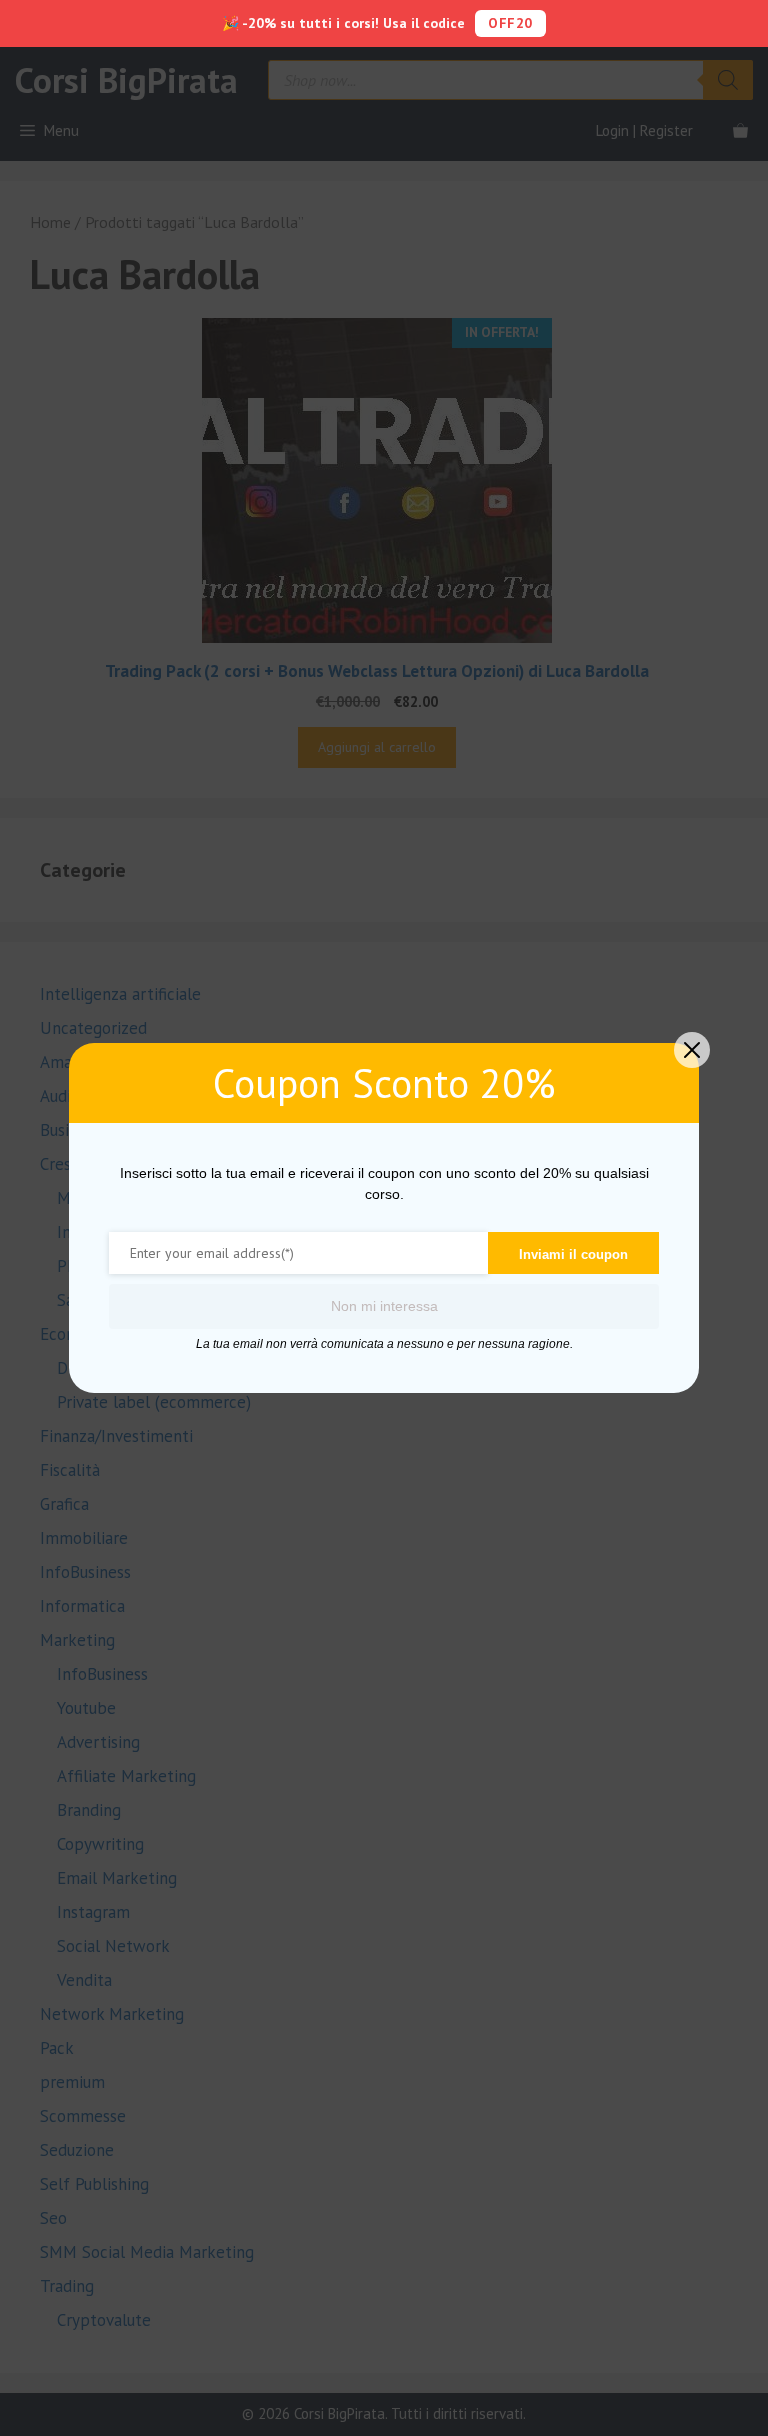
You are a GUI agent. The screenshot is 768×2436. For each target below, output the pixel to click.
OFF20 (510, 23)
